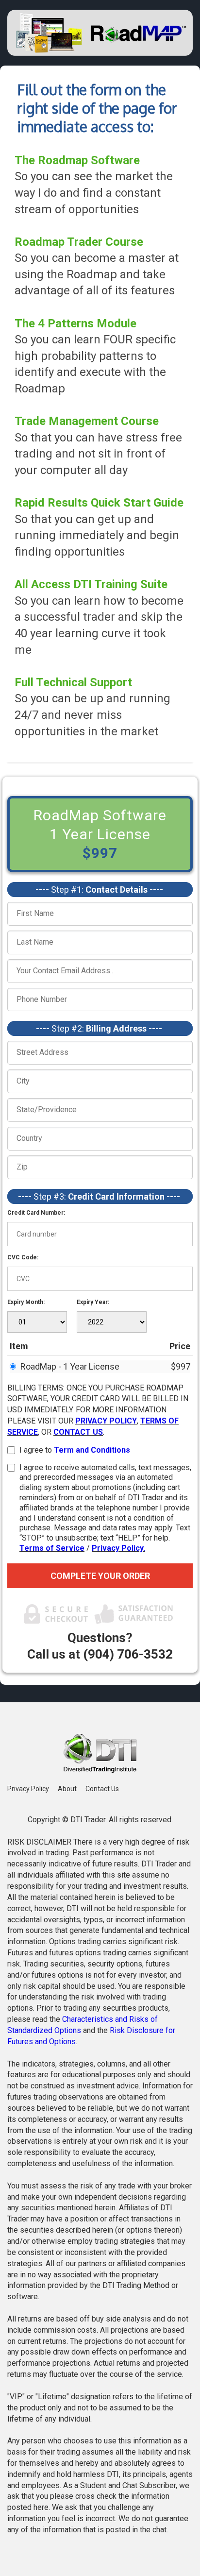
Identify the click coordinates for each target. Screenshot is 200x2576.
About (67, 1789)
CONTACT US (78, 1432)
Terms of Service (52, 1548)
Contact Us (102, 1789)
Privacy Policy (28, 1789)
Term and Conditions (92, 1450)
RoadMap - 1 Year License (70, 1366)
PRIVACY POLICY (106, 1421)
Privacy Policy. (118, 1548)
